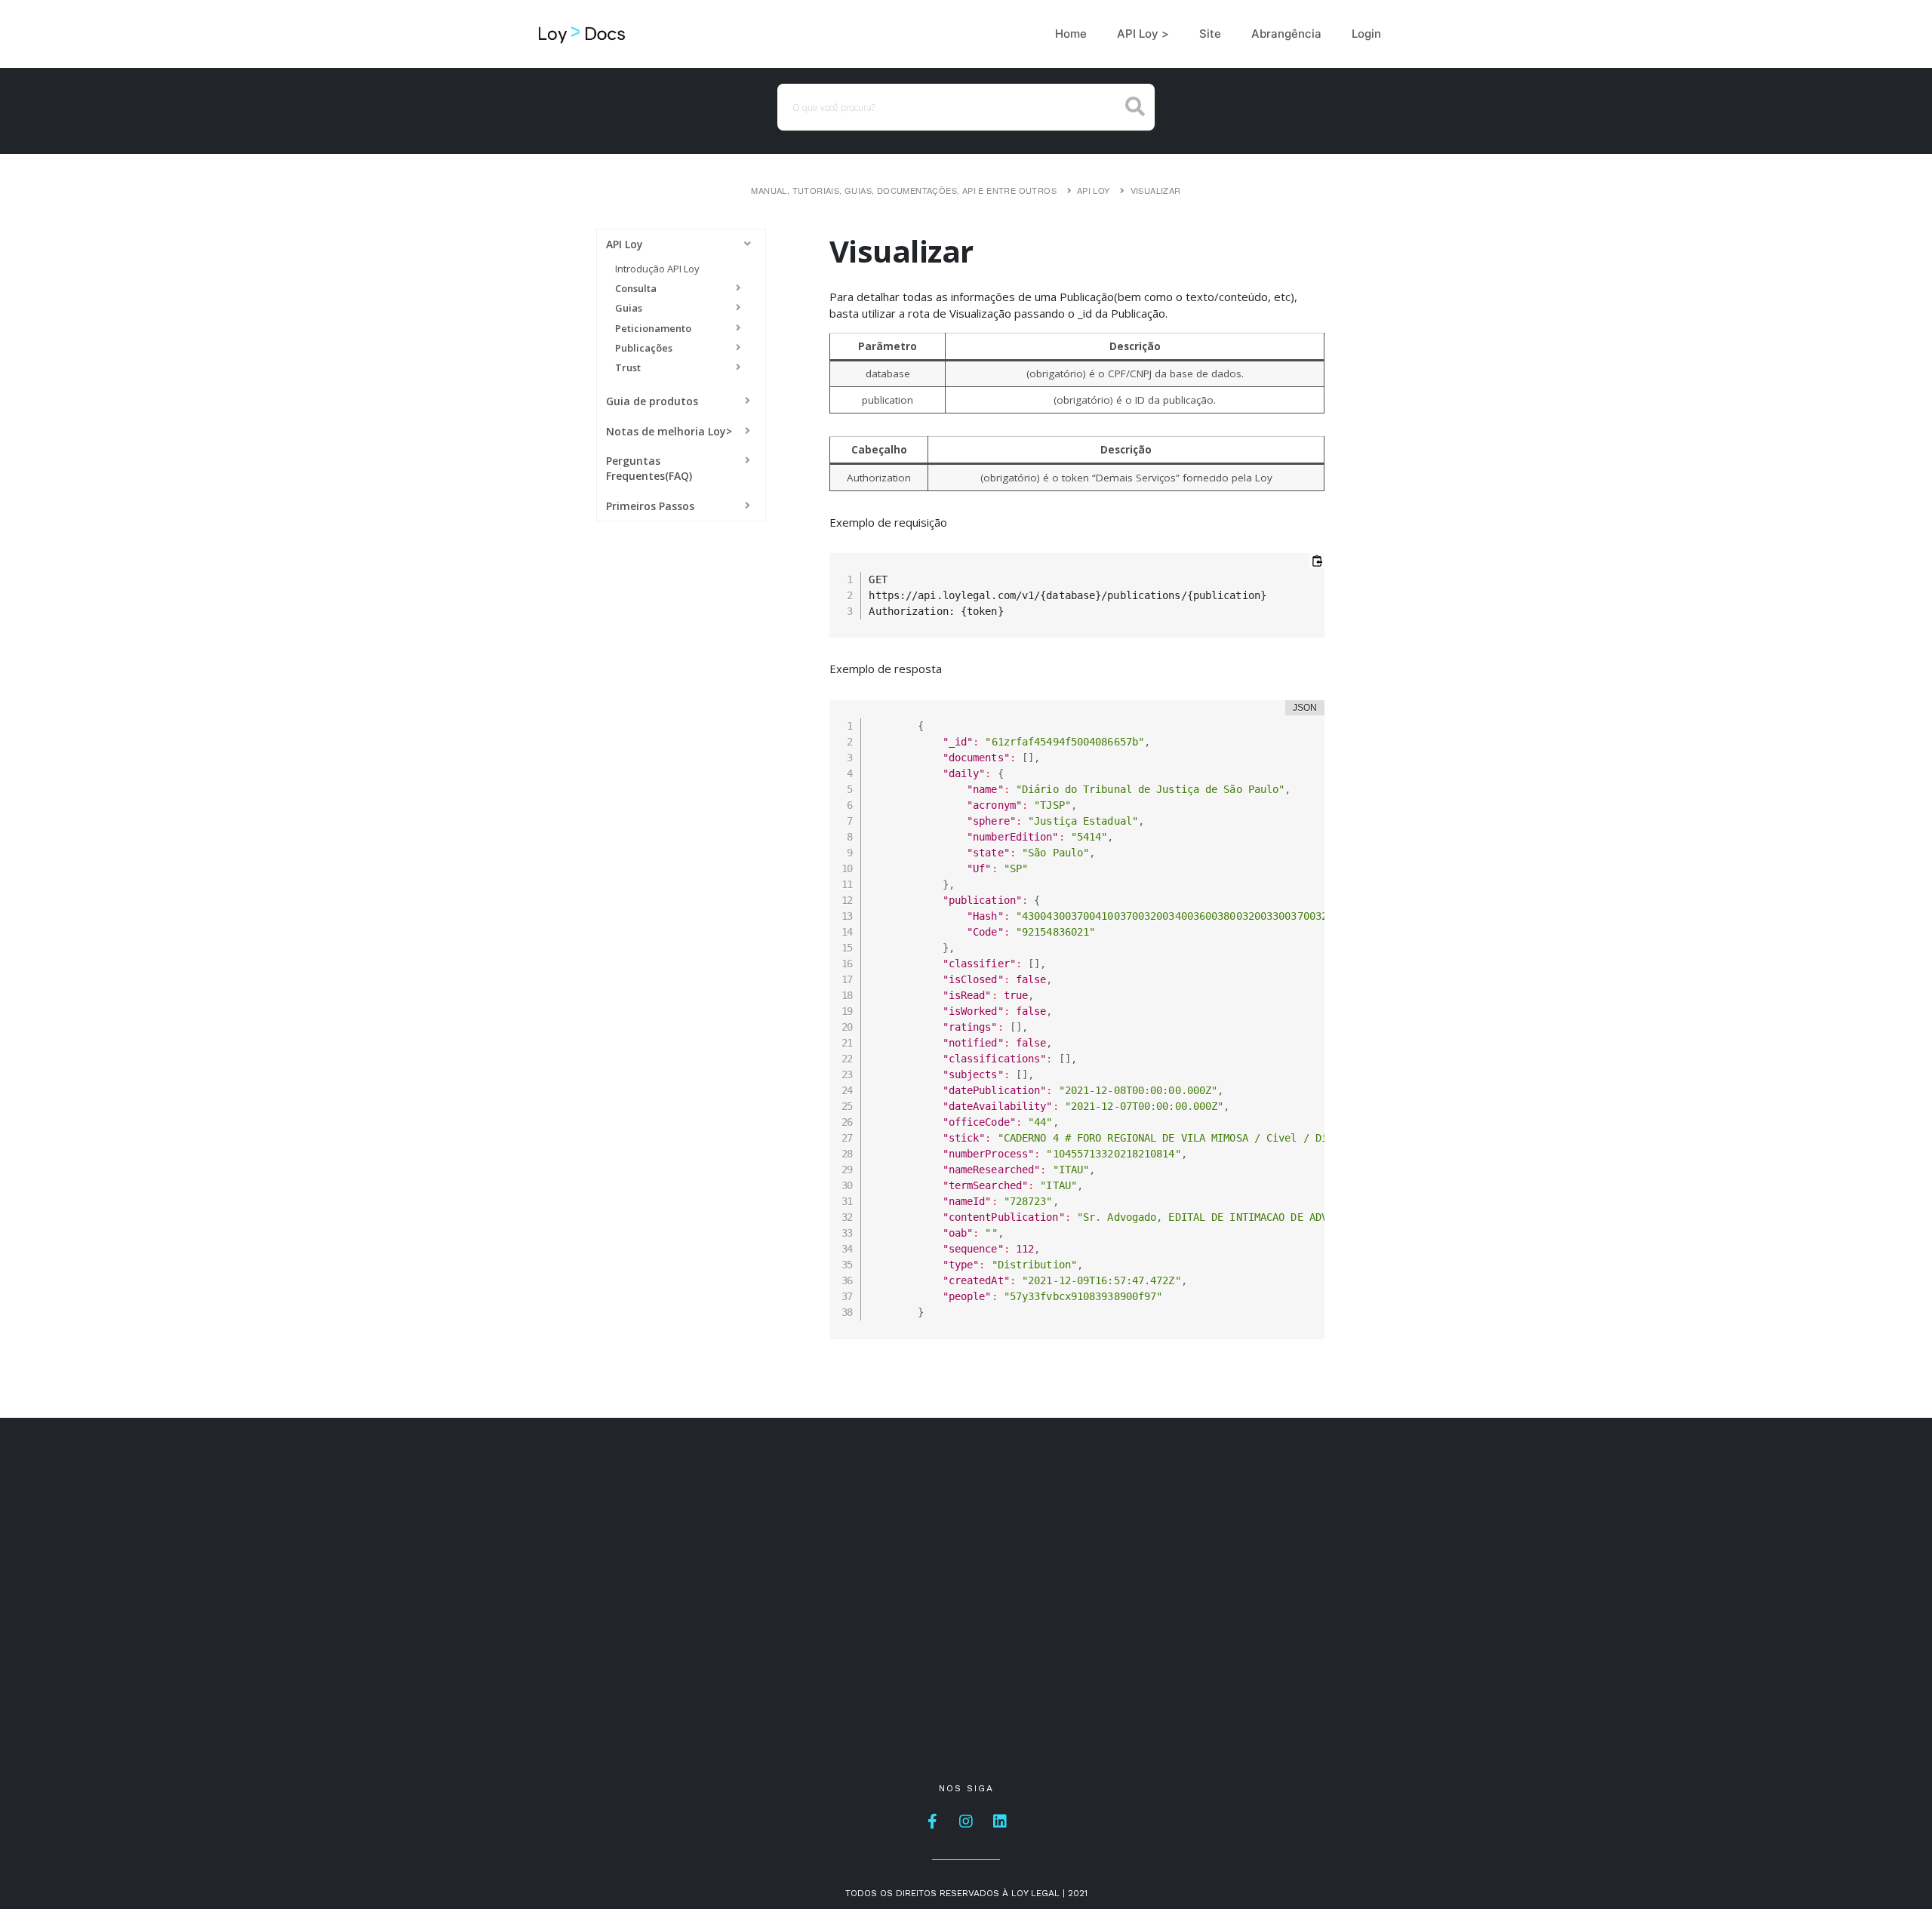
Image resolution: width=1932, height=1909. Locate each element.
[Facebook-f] (932, 1821)
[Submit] (1135, 108)
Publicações (644, 348)
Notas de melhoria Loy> (669, 431)
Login (1366, 34)
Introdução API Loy (657, 269)
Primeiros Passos (650, 506)
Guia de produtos (652, 401)
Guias (629, 308)
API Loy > (1143, 34)
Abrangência (1286, 34)
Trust (628, 367)
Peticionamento (653, 328)
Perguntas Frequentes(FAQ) (649, 468)
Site (1210, 34)
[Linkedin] (1000, 1821)
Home (1071, 34)
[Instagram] (966, 1821)
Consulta (636, 288)
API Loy (1094, 190)
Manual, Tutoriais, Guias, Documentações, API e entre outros (904, 190)
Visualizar (1156, 190)
